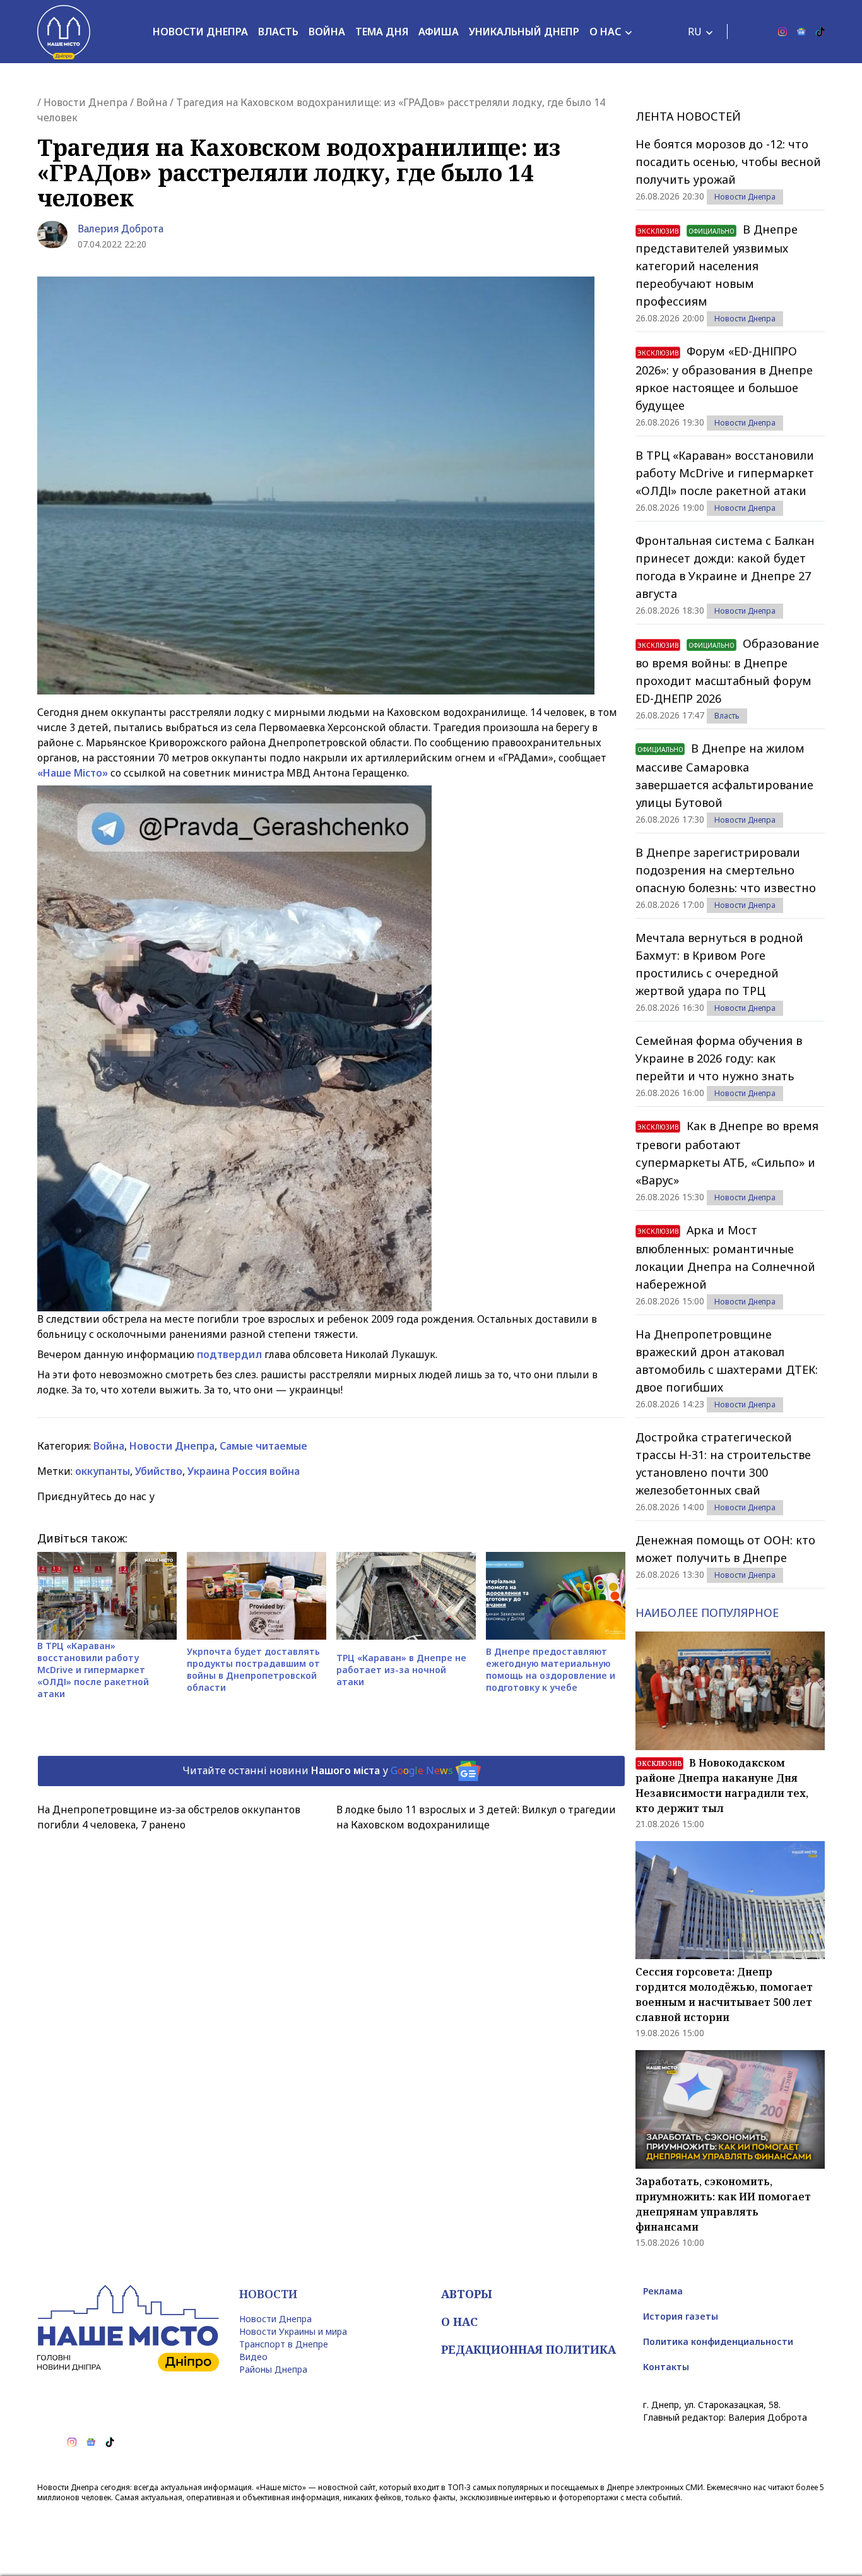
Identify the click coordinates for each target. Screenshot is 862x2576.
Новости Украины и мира (293, 2331)
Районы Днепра (273, 2369)
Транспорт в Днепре (284, 2344)
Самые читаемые (263, 1446)
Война (327, 32)
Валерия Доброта (121, 229)
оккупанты (103, 1471)
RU (695, 32)
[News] (801, 32)
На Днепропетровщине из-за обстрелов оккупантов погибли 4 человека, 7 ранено (169, 1817)
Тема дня (382, 32)
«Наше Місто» (73, 773)
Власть (278, 32)
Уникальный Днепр (524, 32)
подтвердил (229, 1354)
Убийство (159, 1471)
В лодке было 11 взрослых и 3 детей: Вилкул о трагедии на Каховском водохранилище (476, 1817)
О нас (605, 32)
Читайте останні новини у (318, 1770)
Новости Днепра (200, 32)
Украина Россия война (244, 1471)
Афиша (439, 32)
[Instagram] (782, 32)
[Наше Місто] (64, 32)
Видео (253, 2357)
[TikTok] (820, 32)
